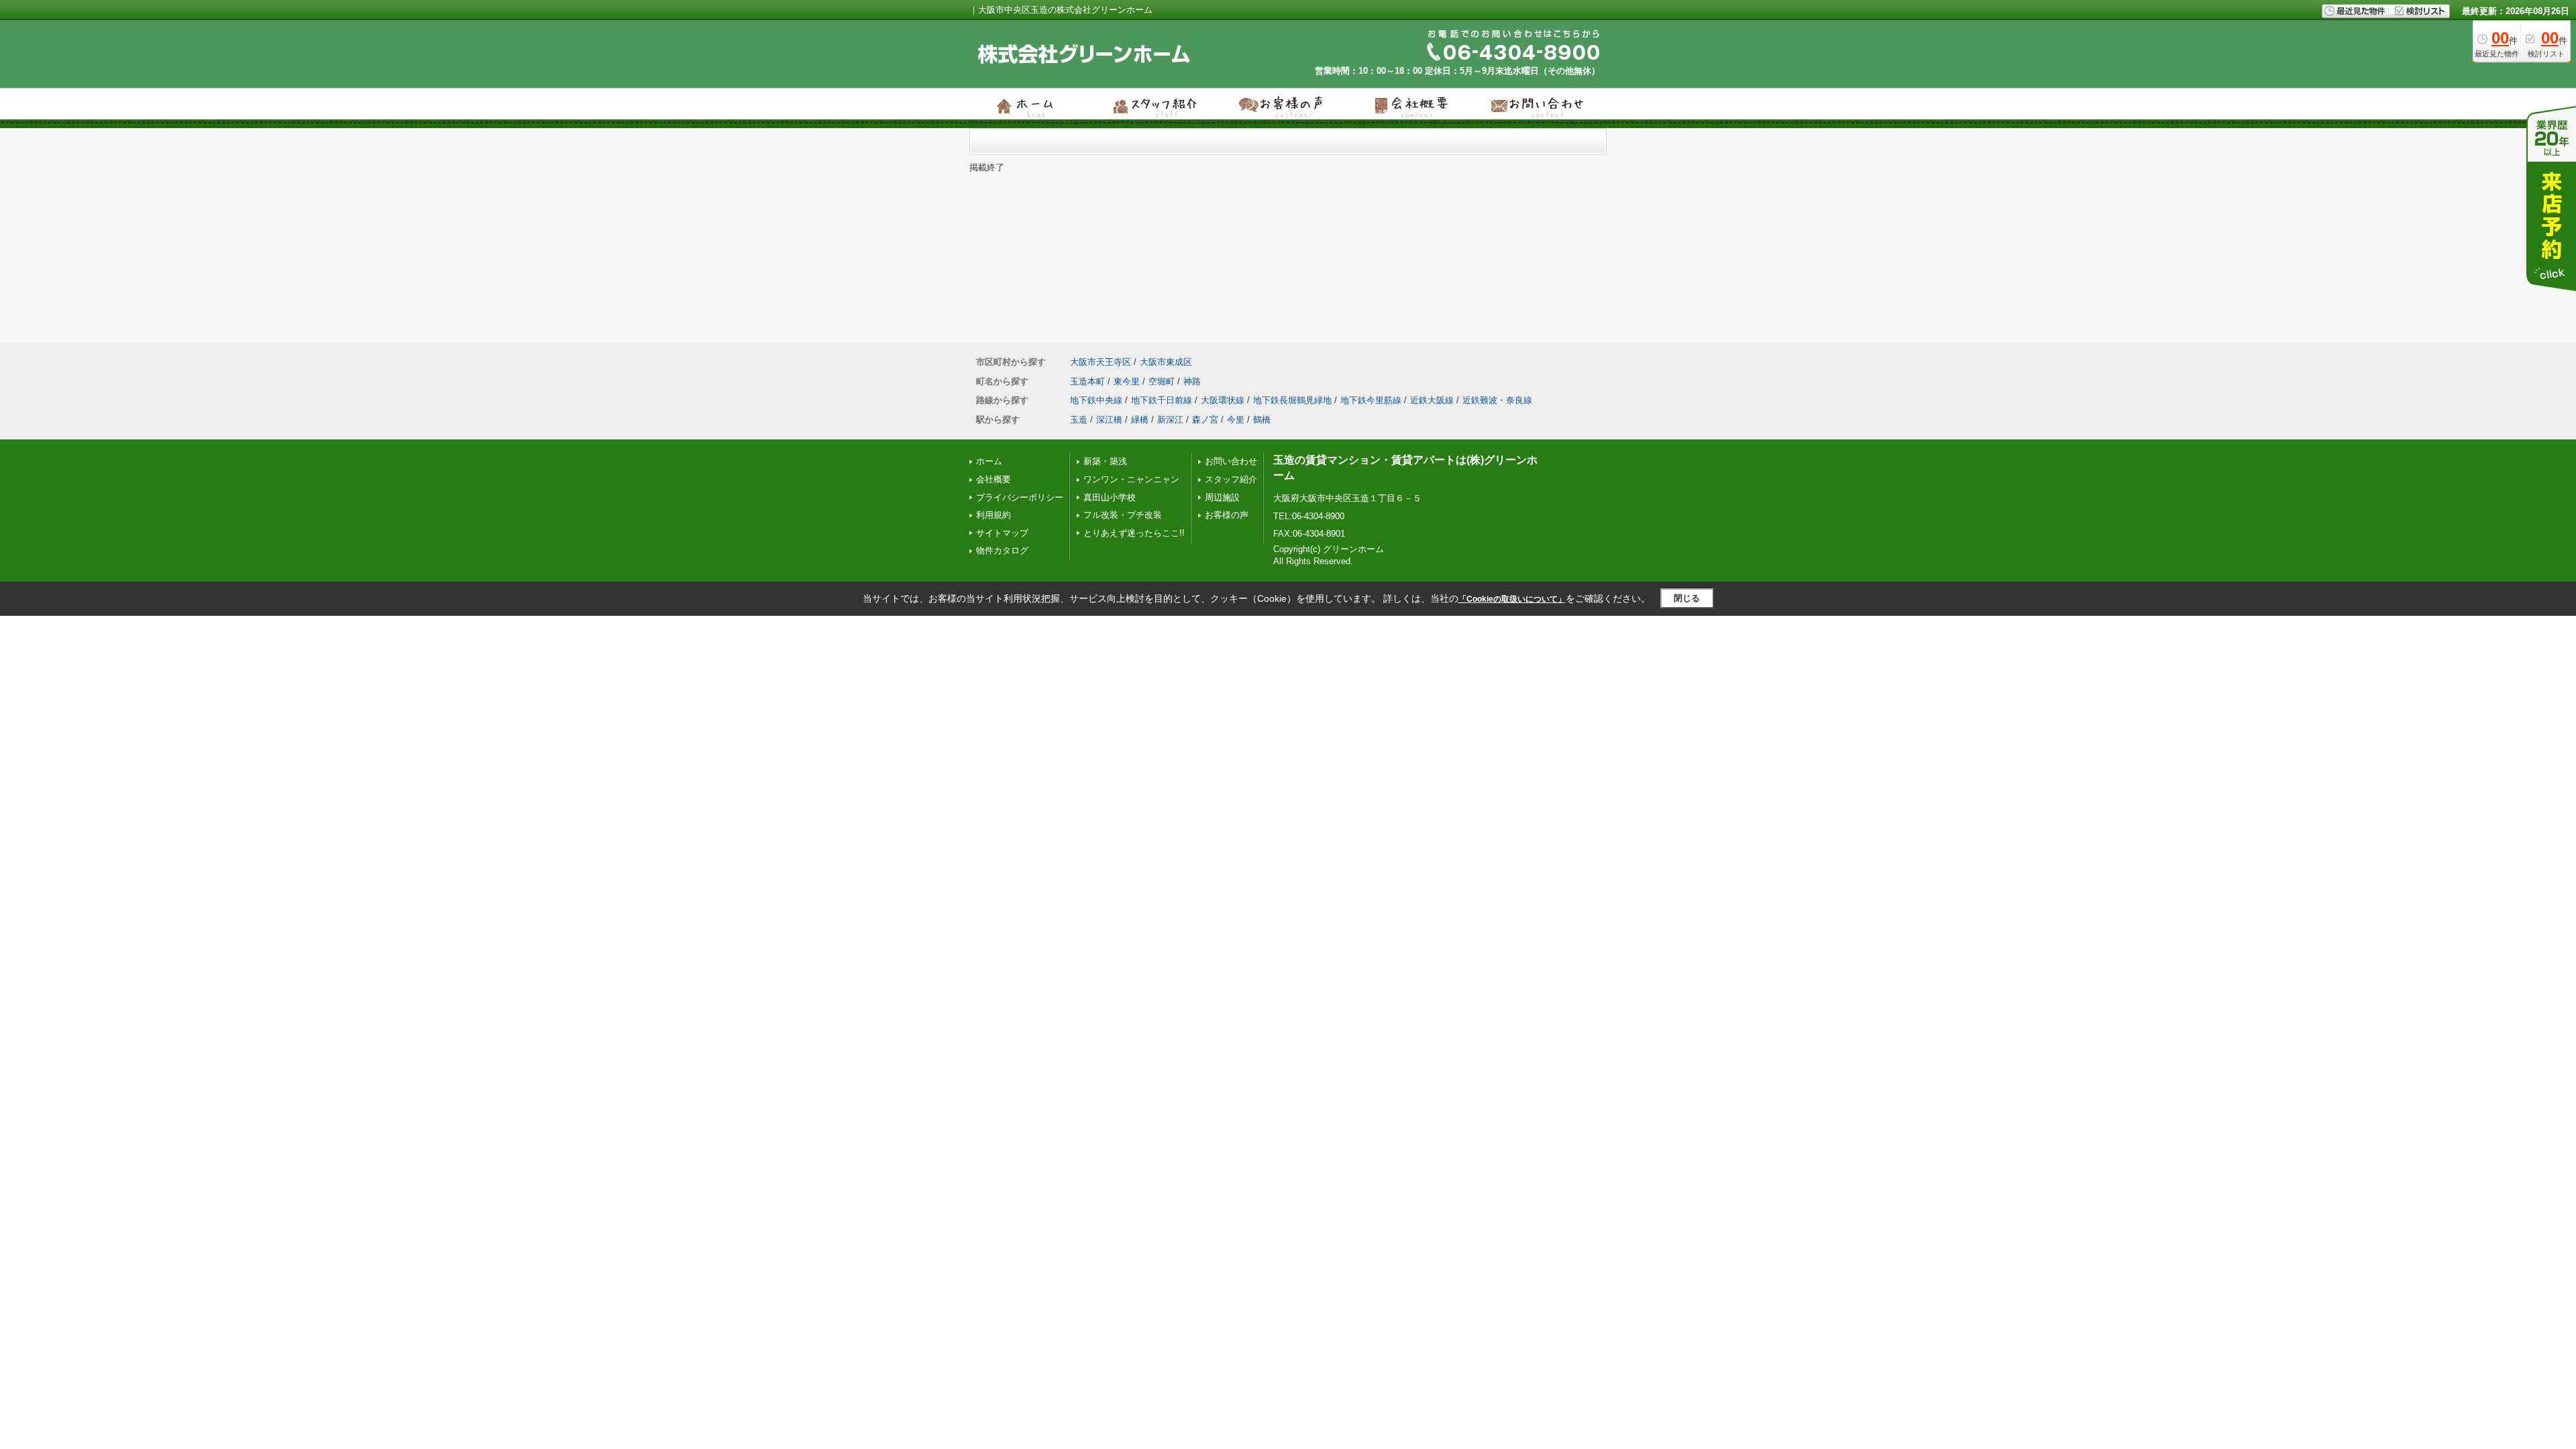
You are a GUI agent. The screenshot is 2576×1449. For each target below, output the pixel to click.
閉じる (1687, 598)
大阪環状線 (1223, 400)
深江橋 (1109, 420)
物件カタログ (1002, 550)
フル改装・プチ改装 (1123, 515)
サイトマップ (1002, 533)
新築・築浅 (1105, 461)
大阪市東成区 (1166, 362)
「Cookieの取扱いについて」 (1512, 599)
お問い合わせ (1231, 461)
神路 (1192, 381)
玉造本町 (1087, 381)
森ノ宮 (1205, 420)
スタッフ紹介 (1231, 479)
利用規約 (994, 515)
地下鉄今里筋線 (1371, 400)
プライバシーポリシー (1020, 497)
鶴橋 (1262, 420)
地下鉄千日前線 (1162, 400)
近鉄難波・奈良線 (1497, 400)
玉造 (1079, 420)
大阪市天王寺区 (1101, 362)
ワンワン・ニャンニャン (1131, 479)
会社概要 (994, 479)
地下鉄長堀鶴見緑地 (1292, 400)
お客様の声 (1227, 515)
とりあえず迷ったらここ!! (1134, 533)
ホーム (989, 461)
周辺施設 (1222, 497)
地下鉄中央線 (1096, 400)
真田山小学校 (1110, 497)
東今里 (1127, 381)
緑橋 (1140, 420)
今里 (1236, 420)
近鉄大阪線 (1432, 400)
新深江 (1170, 420)
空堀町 (1162, 381)
